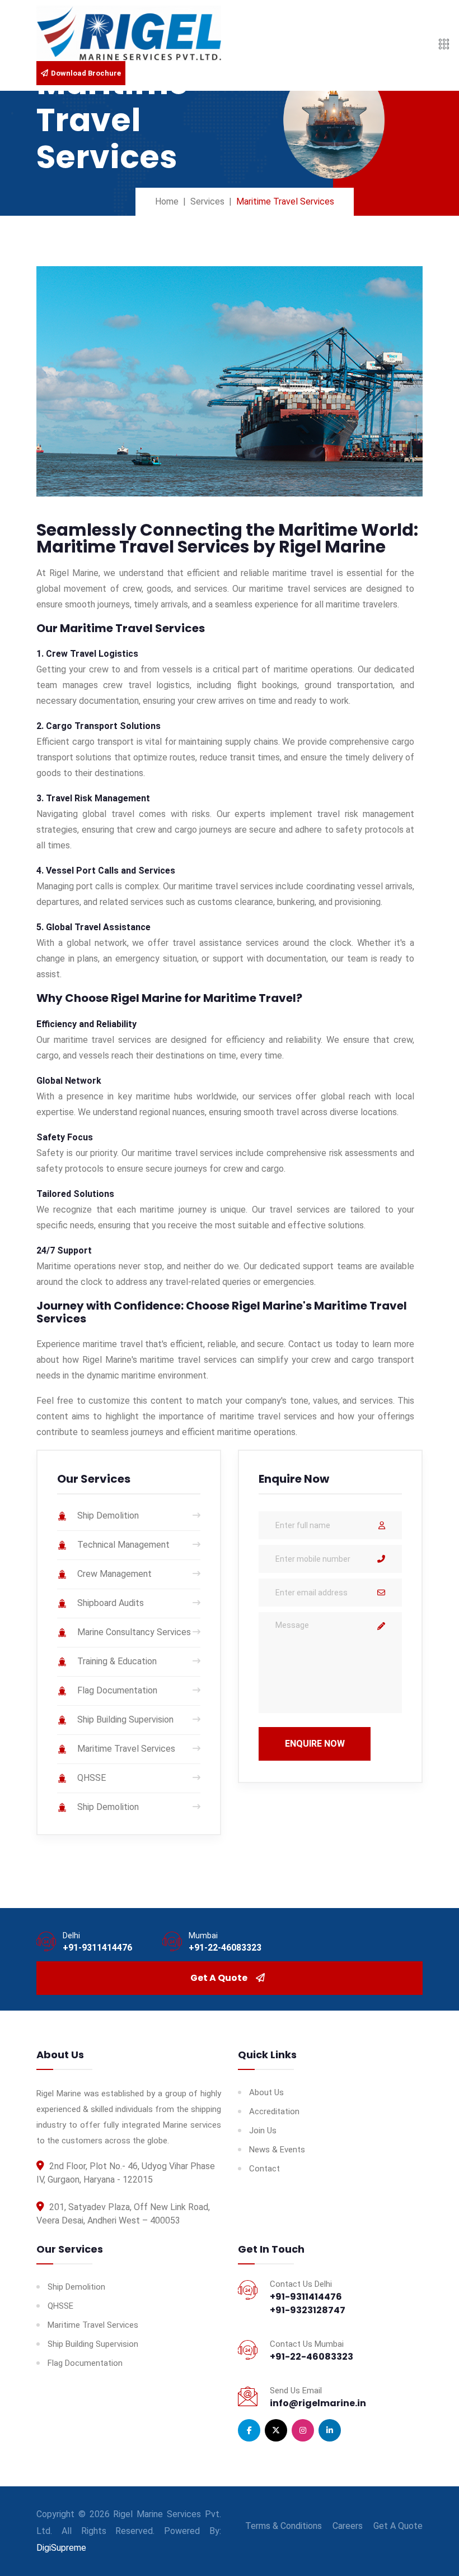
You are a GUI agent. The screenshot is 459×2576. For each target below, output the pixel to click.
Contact (264, 2169)
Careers (348, 2526)
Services (207, 201)
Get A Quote (219, 1978)
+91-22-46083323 (225, 1948)
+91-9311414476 (97, 1948)
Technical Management (123, 1545)
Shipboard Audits (111, 1603)
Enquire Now (315, 1744)
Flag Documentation (117, 1691)
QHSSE (92, 1778)
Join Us (263, 2131)
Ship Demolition (108, 1516)
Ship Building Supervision (125, 1720)
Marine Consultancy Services (134, 1633)
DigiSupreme (61, 2548)
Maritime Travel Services (126, 1749)
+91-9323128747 (308, 2310)
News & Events (277, 2150)
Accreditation (274, 2111)
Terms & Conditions (284, 2526)
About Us (266, 2092)
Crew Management (114, 1574)
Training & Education (117, 1662)
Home (167, 201)
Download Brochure (86, 73)
